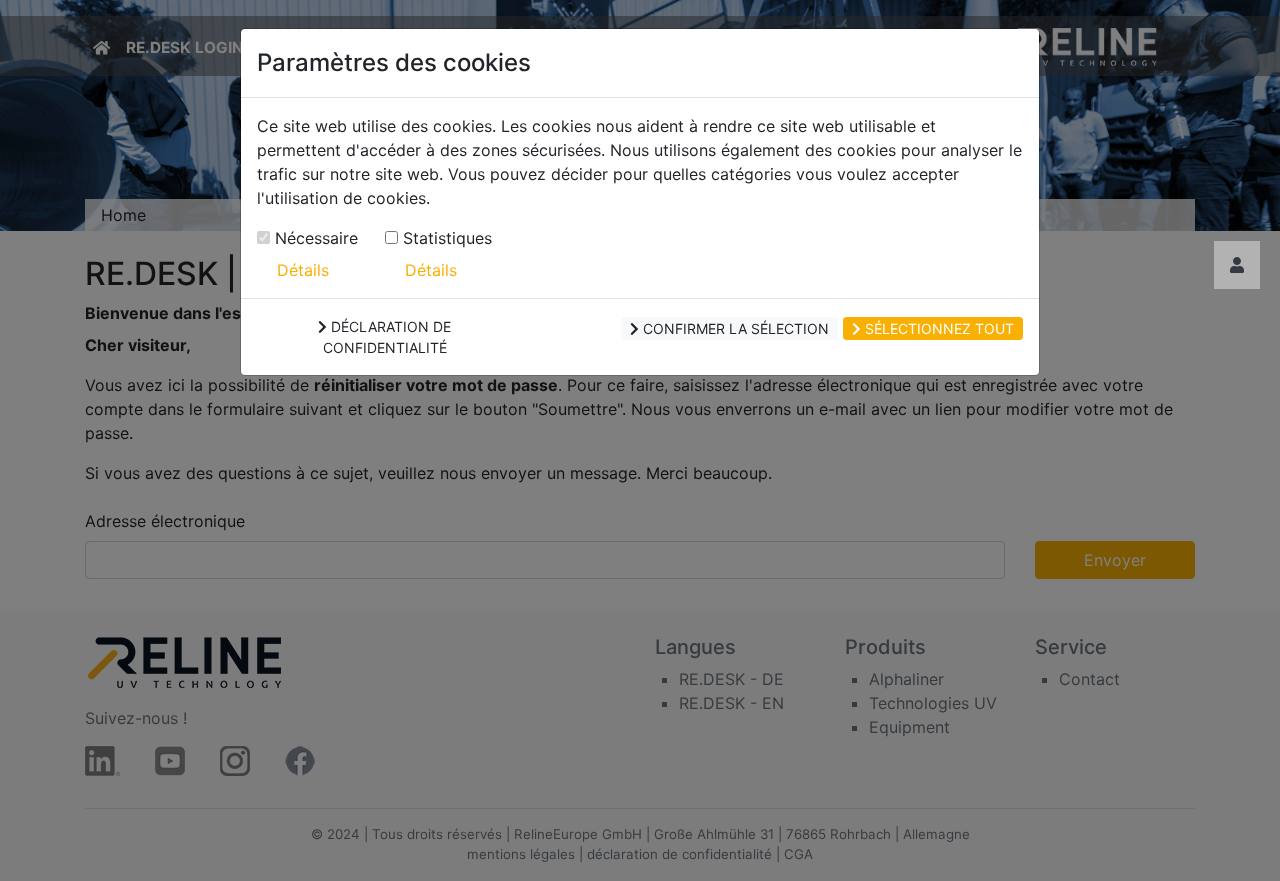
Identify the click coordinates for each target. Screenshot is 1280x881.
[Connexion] (1237, 265)
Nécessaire (314, 238)
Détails (303, 270)
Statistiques (445, 238)
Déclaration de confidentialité (387, 337)
